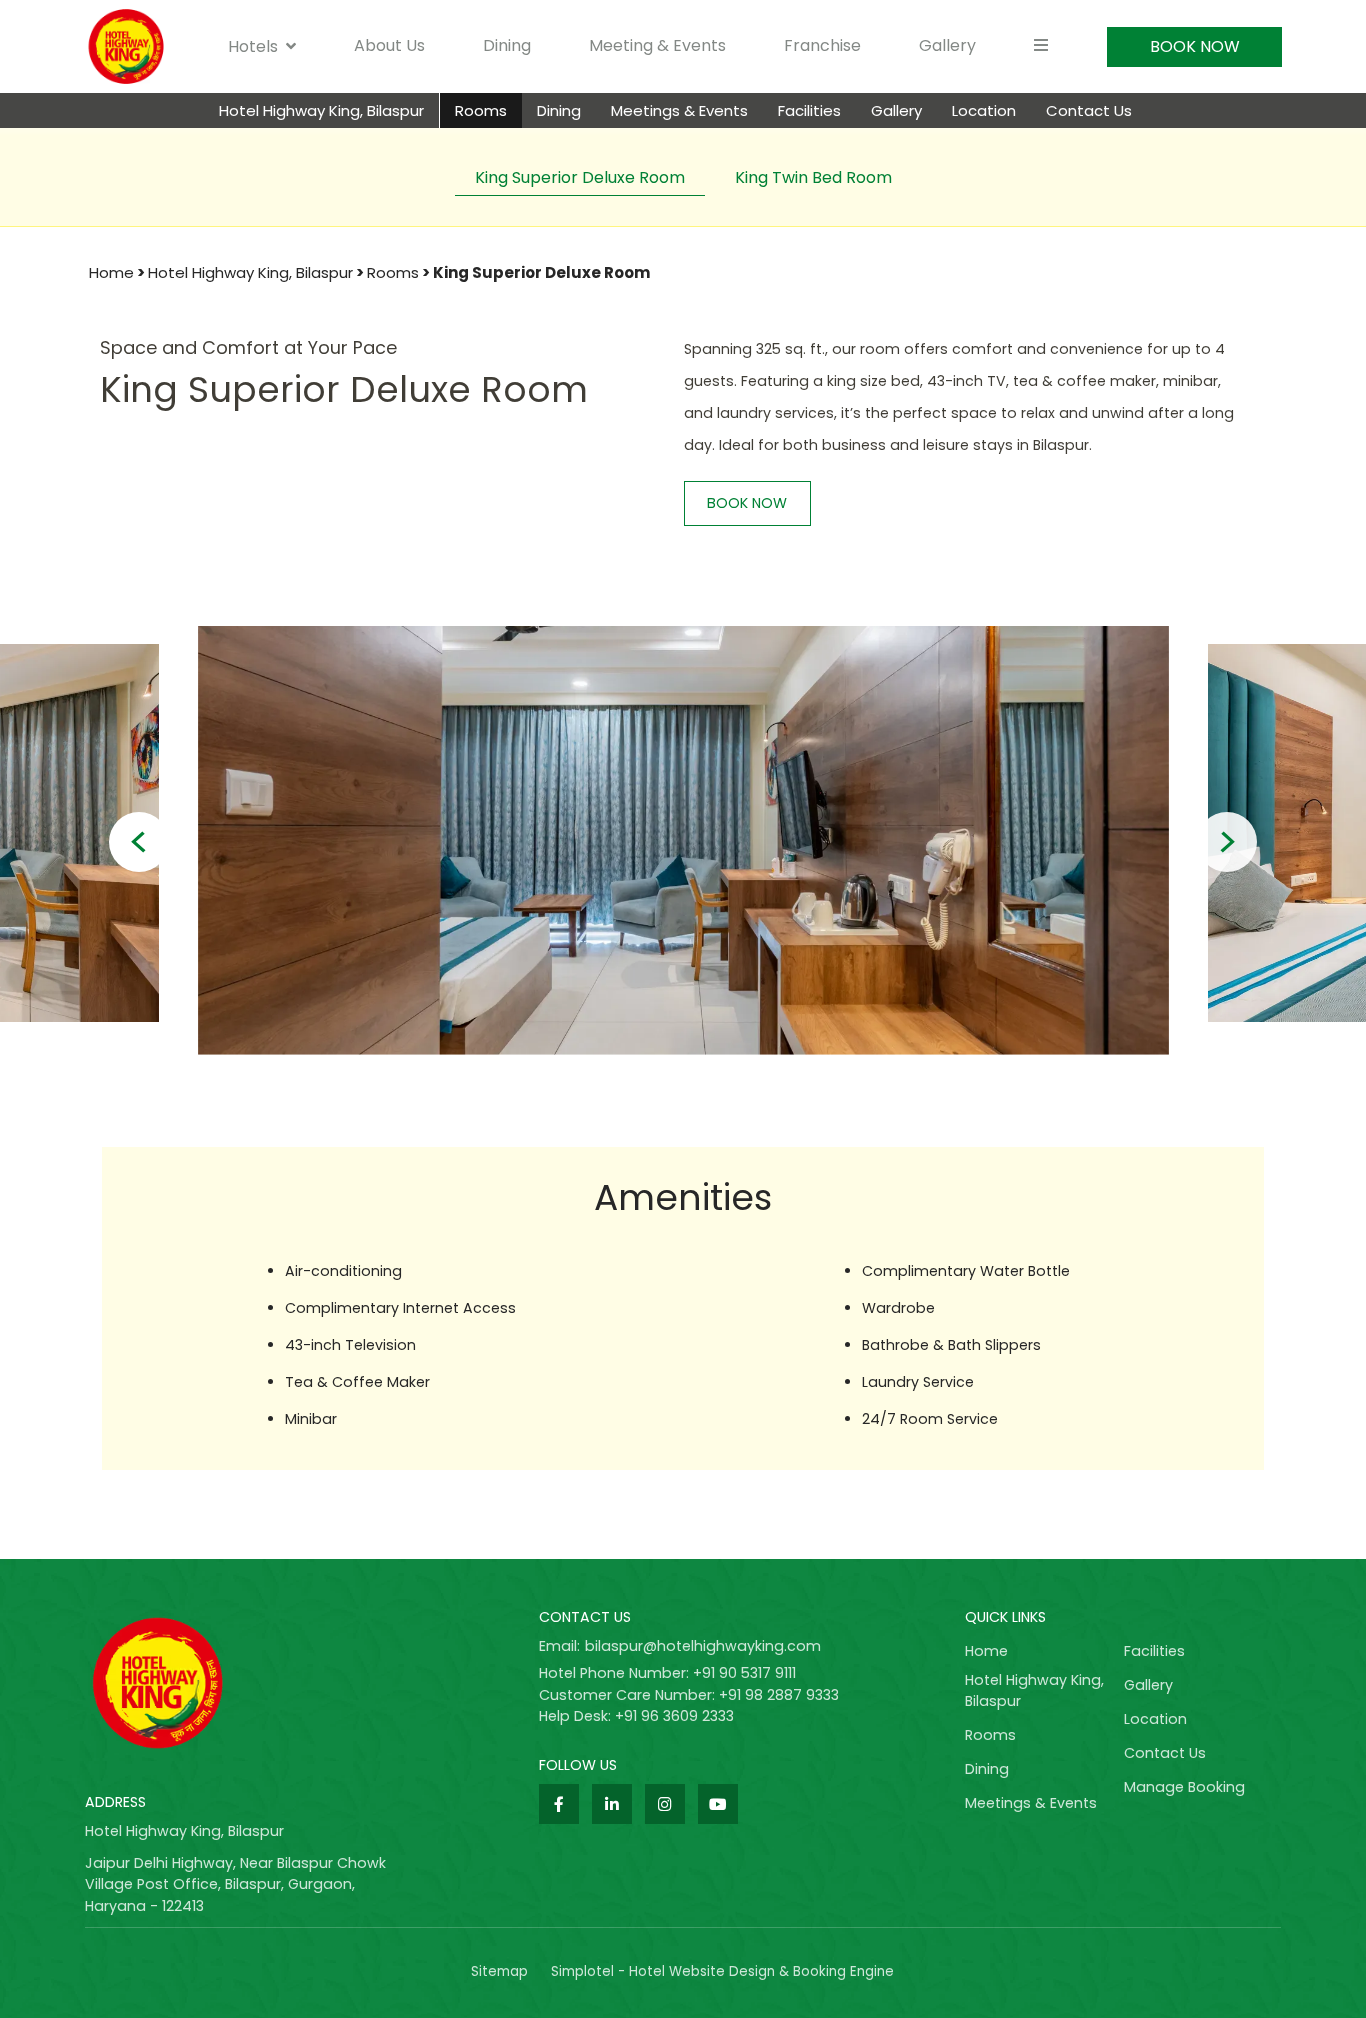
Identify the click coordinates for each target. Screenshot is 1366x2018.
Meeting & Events (657, 45)
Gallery (947, 45)
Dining (507, 45)
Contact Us (1089, 110)
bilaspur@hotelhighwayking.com (703, 1646)
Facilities (809, 110)
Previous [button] (139, 842)
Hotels (253, 46)
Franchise (822, 45)
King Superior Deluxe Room (580, 177)
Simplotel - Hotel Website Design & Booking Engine (722, 1971)
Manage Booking (1184, 1787)
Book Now (1195, 46)
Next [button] (1227, 842)
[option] (683, 832)
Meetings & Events (679, 110)
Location (984, 110)
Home (111, 272)
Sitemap (499, 1971)
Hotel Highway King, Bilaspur (321, 110)
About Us (389, 45)
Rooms (481, 110)
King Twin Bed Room (813, 177)
